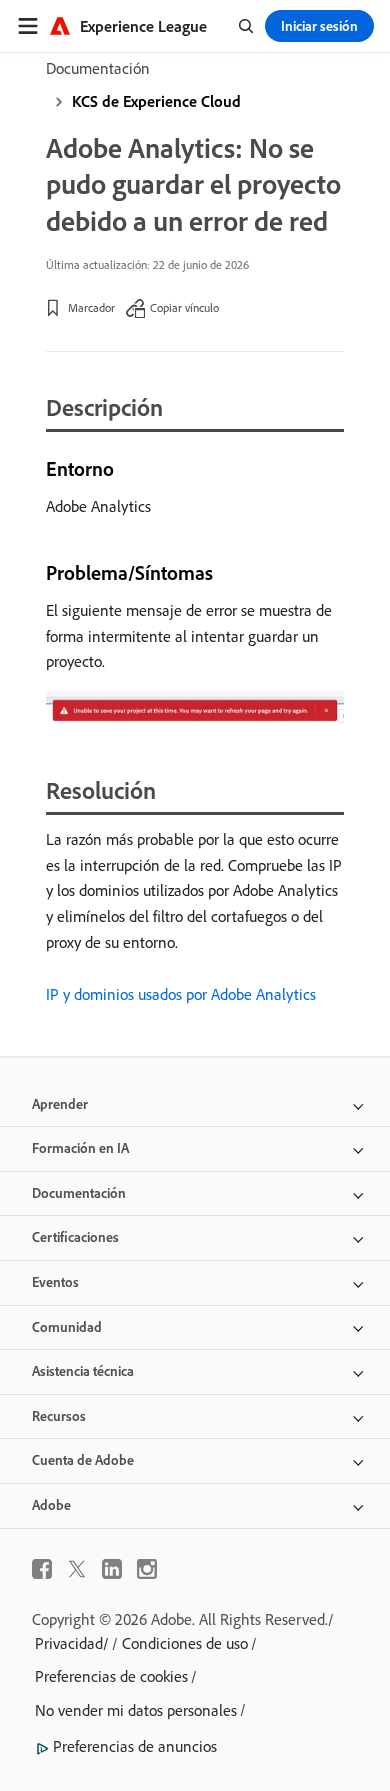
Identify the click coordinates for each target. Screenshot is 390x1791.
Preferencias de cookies (111, 1676)
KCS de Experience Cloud (156, 101)
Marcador (91, 307)
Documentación (98, 68)
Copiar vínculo (184, 307)
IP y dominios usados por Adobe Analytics (181, 994)
